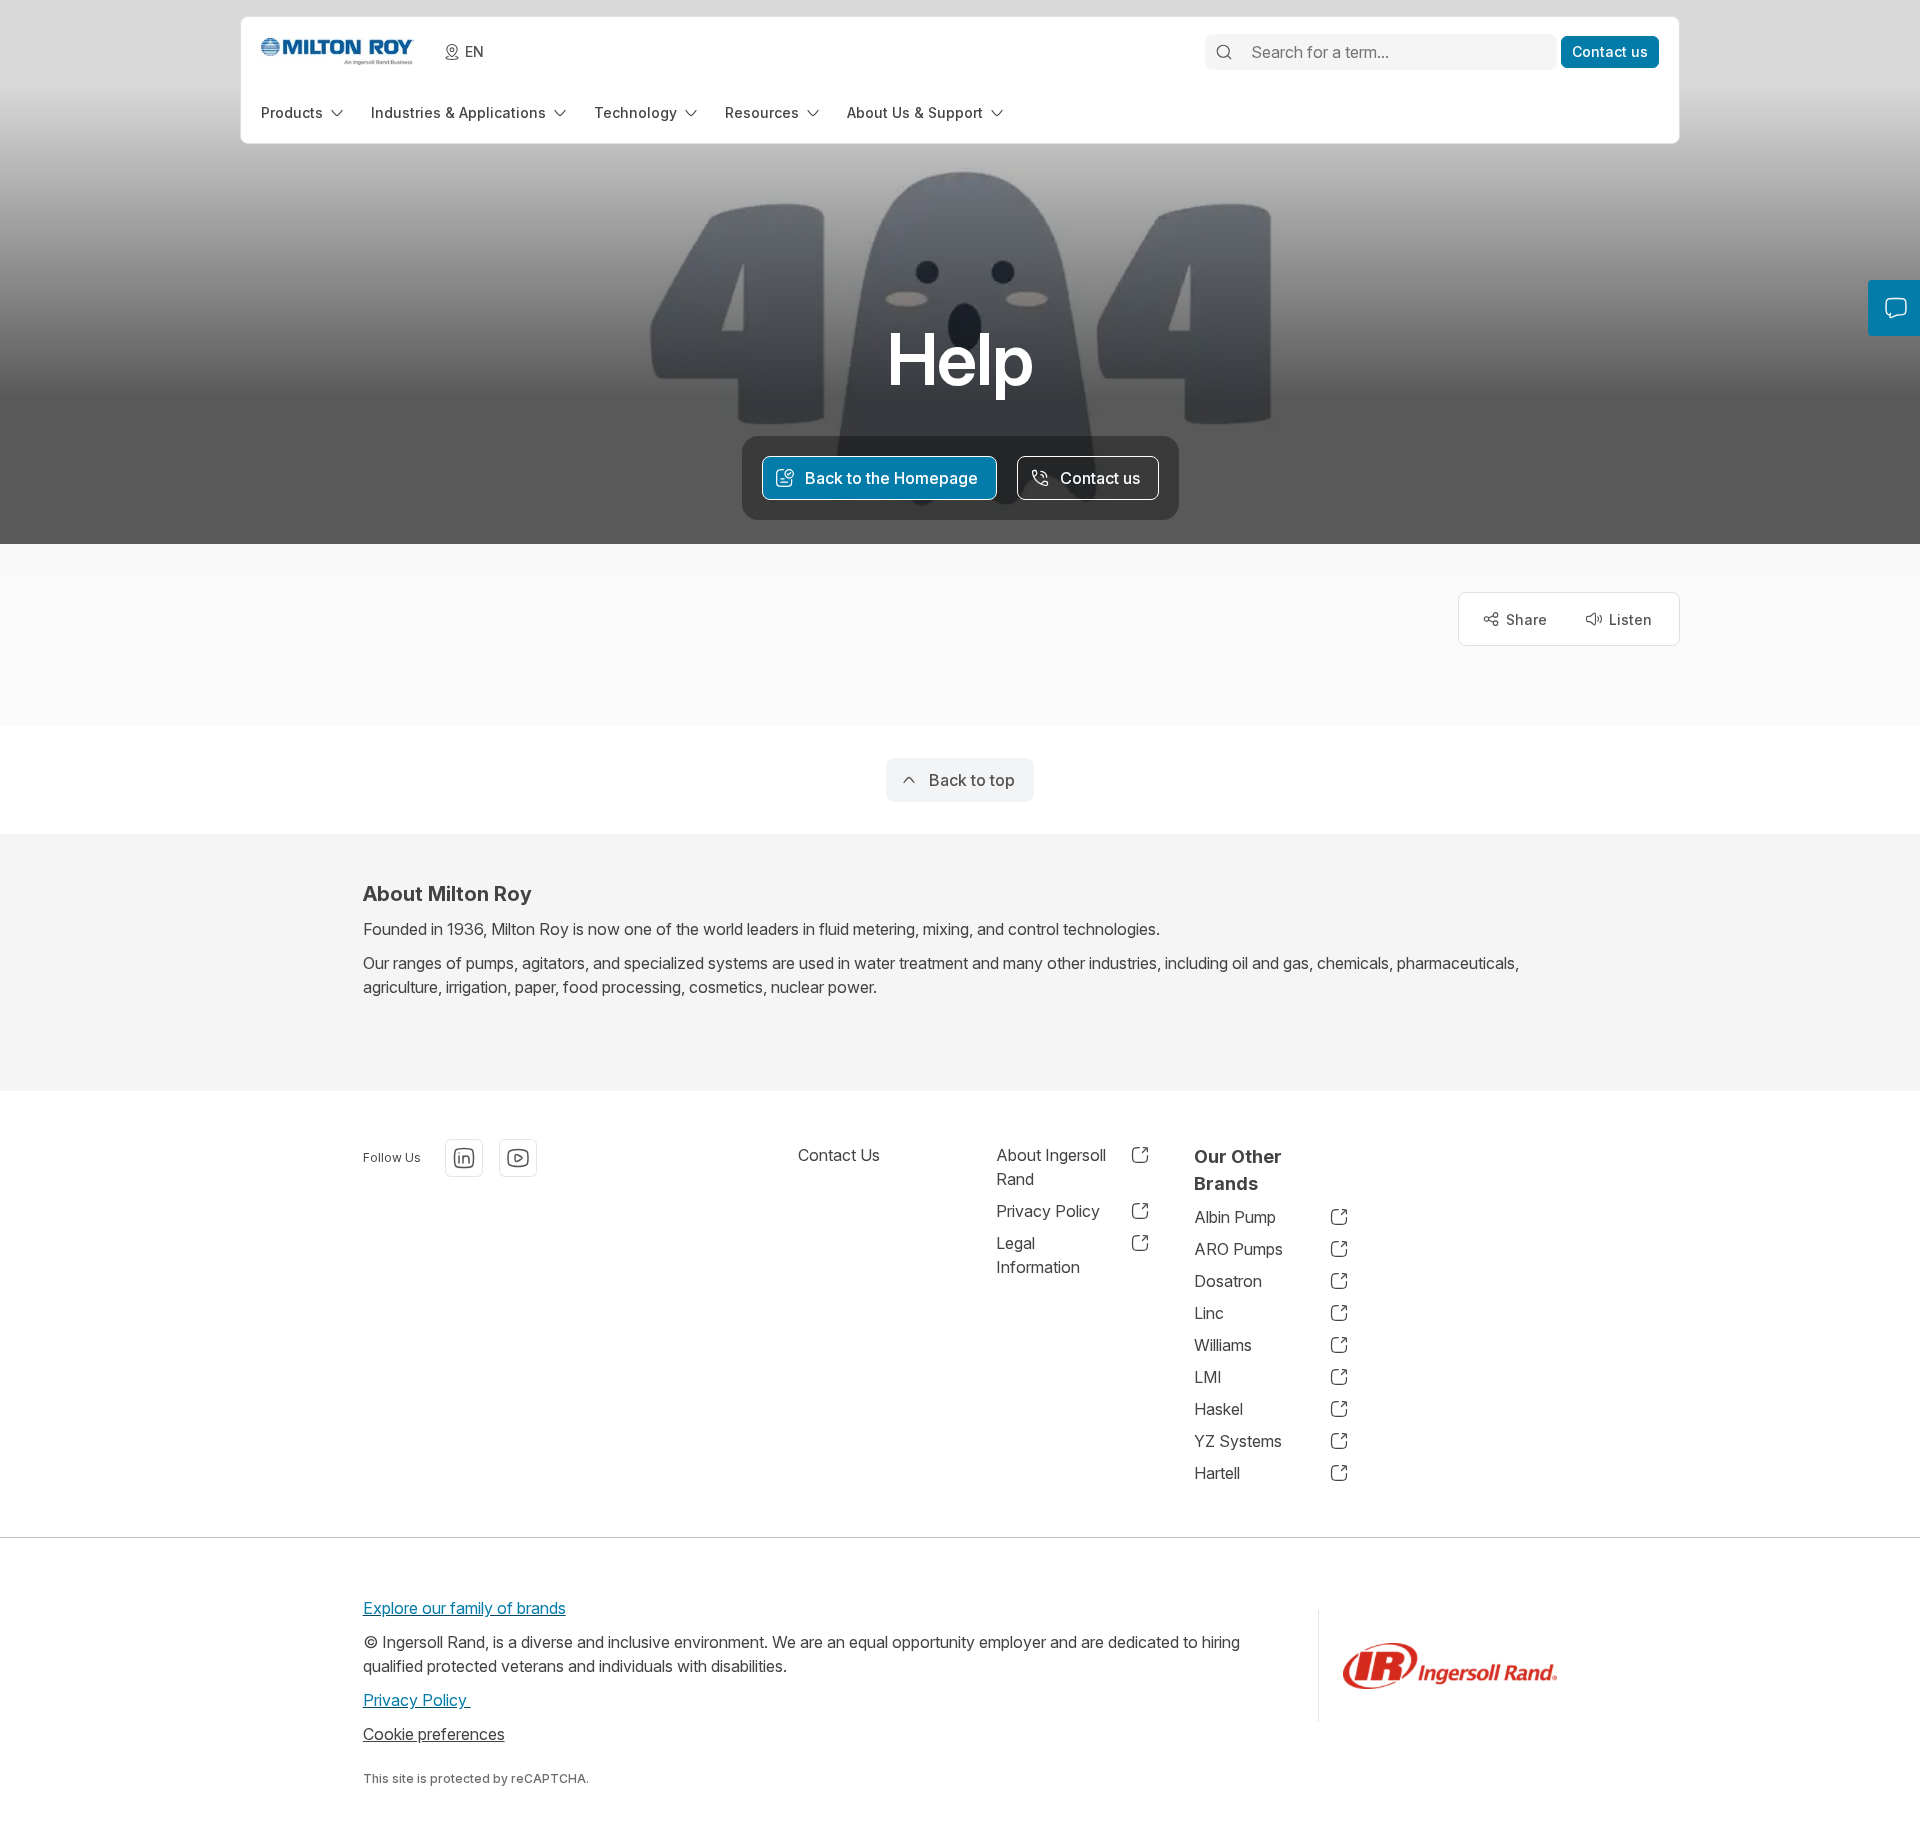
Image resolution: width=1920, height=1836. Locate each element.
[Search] (1224, 52)
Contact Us (839, 1155)
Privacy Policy (417, 1700)
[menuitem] (304, 112)
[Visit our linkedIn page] (464, 1158)
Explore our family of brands (464, 1608)
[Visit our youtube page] (518, 1158)
